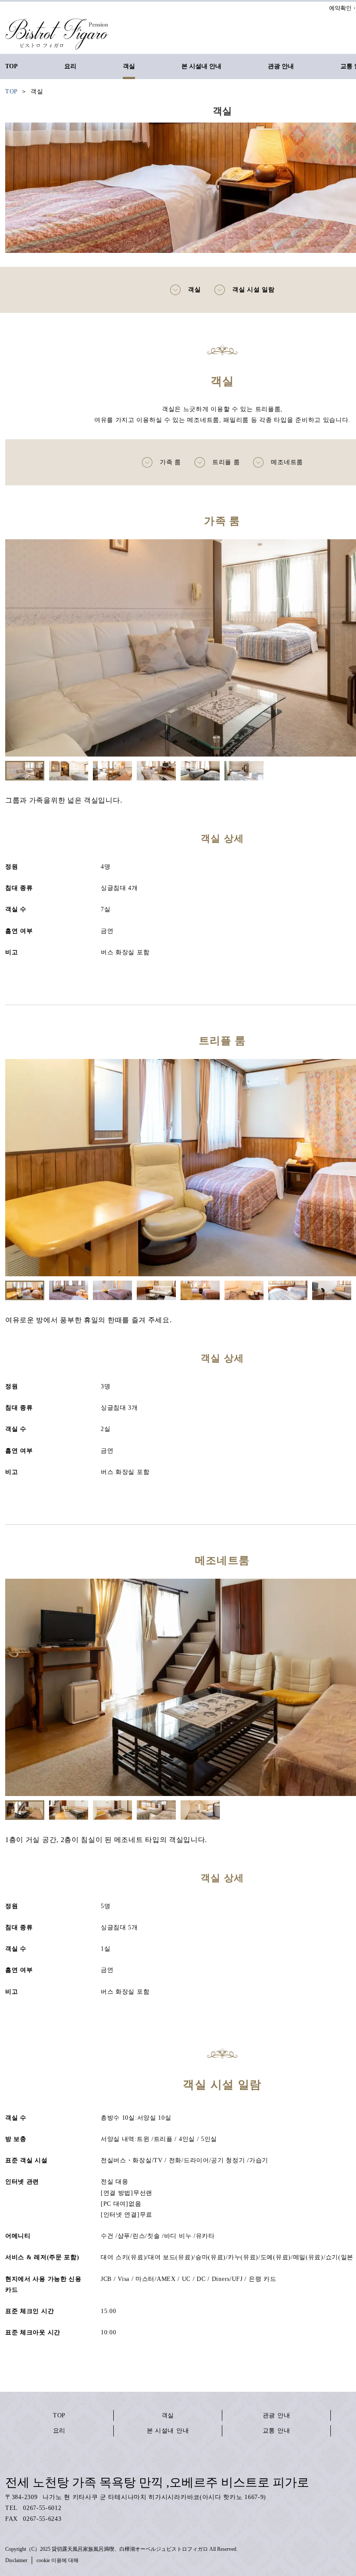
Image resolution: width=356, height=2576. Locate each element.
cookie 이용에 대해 (58, 2560)
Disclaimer (16, 2560)
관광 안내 (277, 2415)
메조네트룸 (287, 462)
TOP (59, 2415)
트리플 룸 (226, 462)
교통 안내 (277, 2431)
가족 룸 (170, 462)
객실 (194, 290)
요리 (59, 2431)
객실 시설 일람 (254, 290)
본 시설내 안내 (168, 2431)
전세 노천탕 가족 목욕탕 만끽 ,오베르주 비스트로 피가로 (157, 2482)
